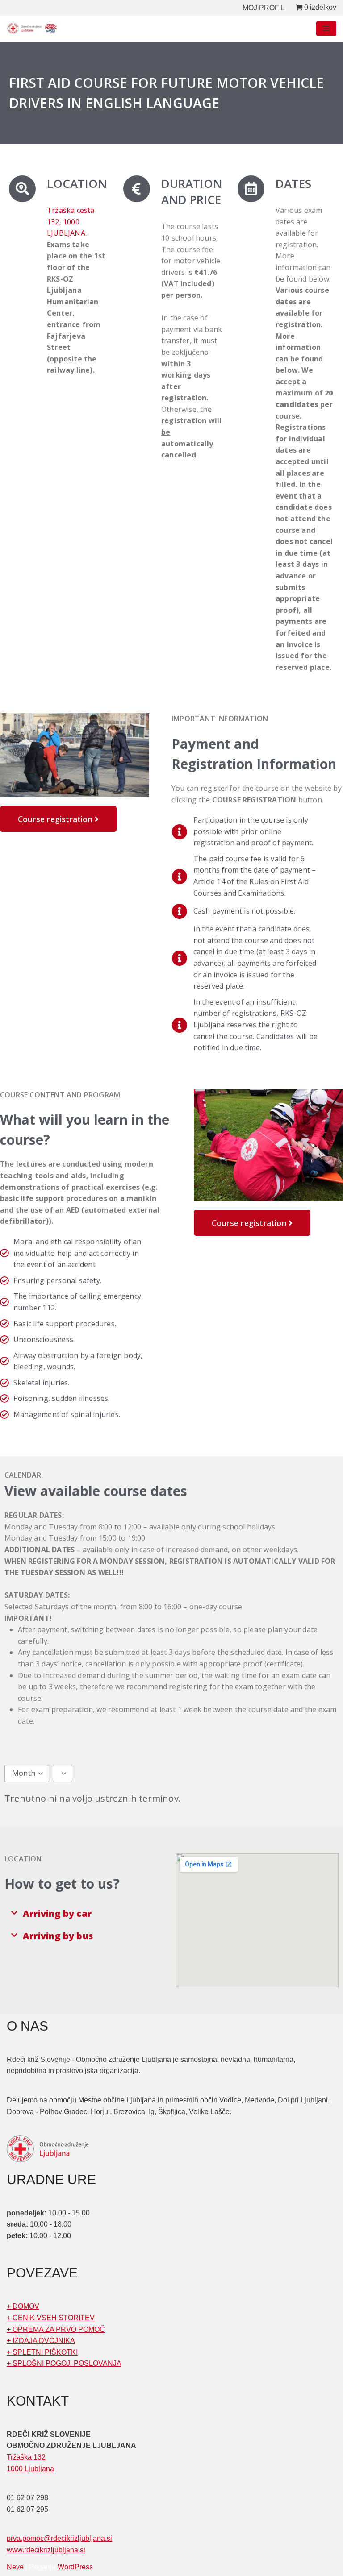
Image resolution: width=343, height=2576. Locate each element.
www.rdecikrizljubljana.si (46, 2550)
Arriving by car (57, 1913)
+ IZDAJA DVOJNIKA (41, 2341)
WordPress (75, 2567)
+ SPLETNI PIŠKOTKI (42, 2352)
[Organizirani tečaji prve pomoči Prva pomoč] (33, 29)
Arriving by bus (58, 1936)
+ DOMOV (23, 2306)
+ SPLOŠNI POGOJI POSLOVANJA (64, 2363)
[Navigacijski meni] (326, 29)
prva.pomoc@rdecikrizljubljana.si (59, 2538)
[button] (86, 1914)
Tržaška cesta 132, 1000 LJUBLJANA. (71, 222)
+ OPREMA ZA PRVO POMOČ (56, 2329)
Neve (15, 2567)
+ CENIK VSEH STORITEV (51, 2318)
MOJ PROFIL (264, 8)
